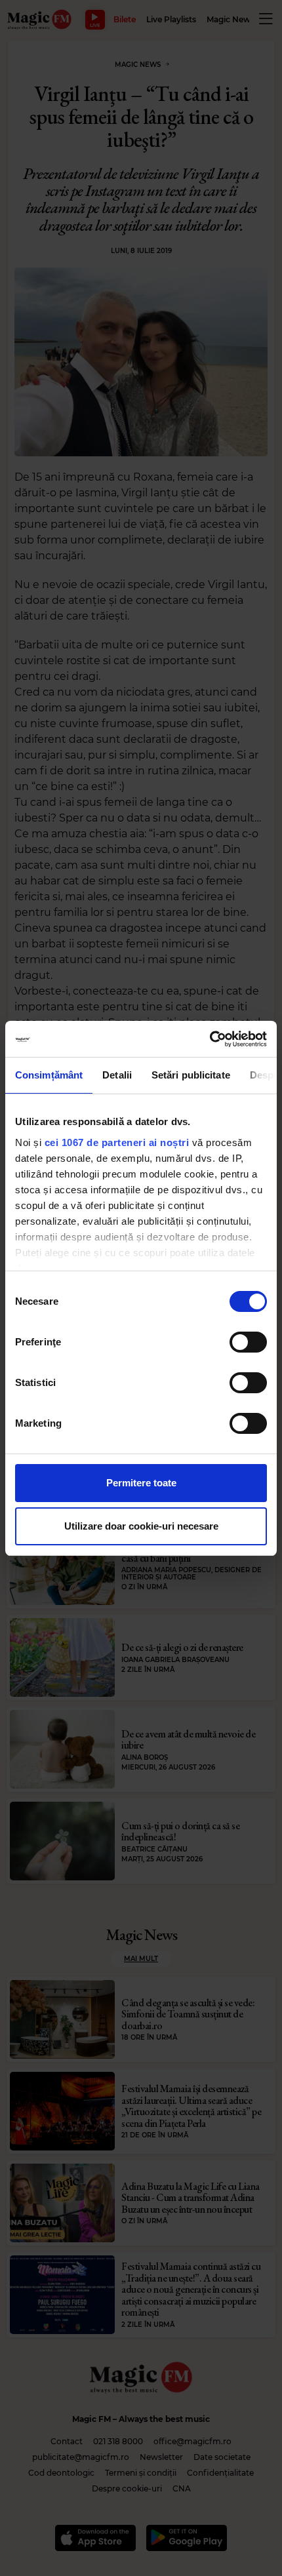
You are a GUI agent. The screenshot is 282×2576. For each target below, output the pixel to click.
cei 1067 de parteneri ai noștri (117, 1142)
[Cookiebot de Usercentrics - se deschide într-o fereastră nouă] (210, 1039)
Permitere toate (141, 1483)
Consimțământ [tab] (49, 1075)
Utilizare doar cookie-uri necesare (141, 1526)
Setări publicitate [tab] (191, 1075)
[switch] (248, 1342)
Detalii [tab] (117, 1075)
